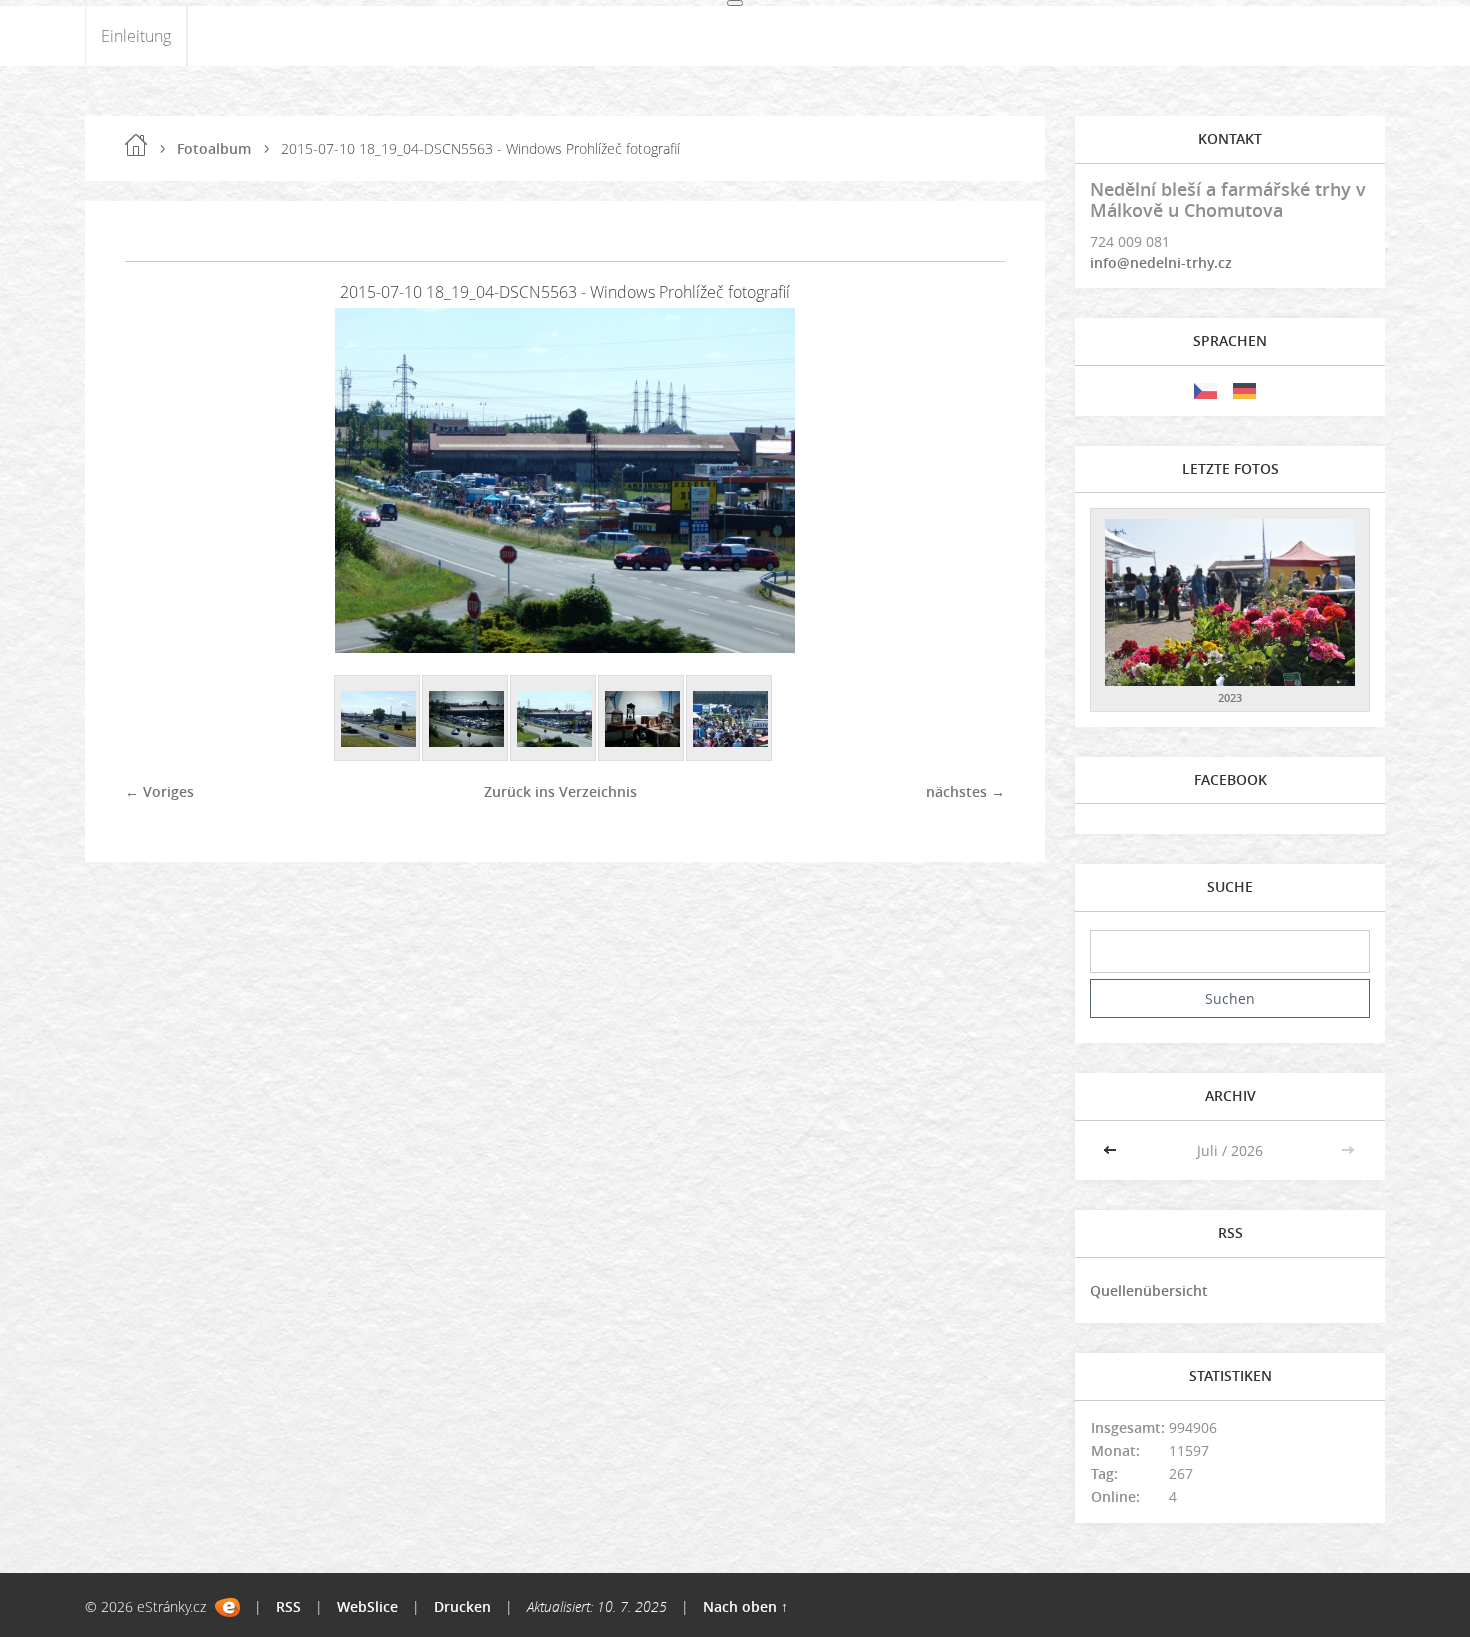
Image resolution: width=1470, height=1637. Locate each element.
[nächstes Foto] (972, 480)
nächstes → (965, 791)
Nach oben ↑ (745, 1606)
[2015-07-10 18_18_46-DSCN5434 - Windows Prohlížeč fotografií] (642, 719)
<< (1112, 1150)
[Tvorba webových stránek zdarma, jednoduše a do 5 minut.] (227, 1607)
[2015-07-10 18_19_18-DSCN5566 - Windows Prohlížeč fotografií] (466, 719)
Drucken (462, 1606)
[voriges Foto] (157, 480)
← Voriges (159, 791)
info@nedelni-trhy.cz (1161, 262)
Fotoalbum (214, 148)
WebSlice (367, 1606)
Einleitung (136, 36)
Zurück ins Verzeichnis (560, 791)
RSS (288, 1606)
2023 (1230, 697)
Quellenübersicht (1149, 1290)
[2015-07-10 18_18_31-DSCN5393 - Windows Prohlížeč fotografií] (730, 719)
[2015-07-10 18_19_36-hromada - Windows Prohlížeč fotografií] (378, 719)
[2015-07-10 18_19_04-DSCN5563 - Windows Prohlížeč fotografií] (554, 719)
